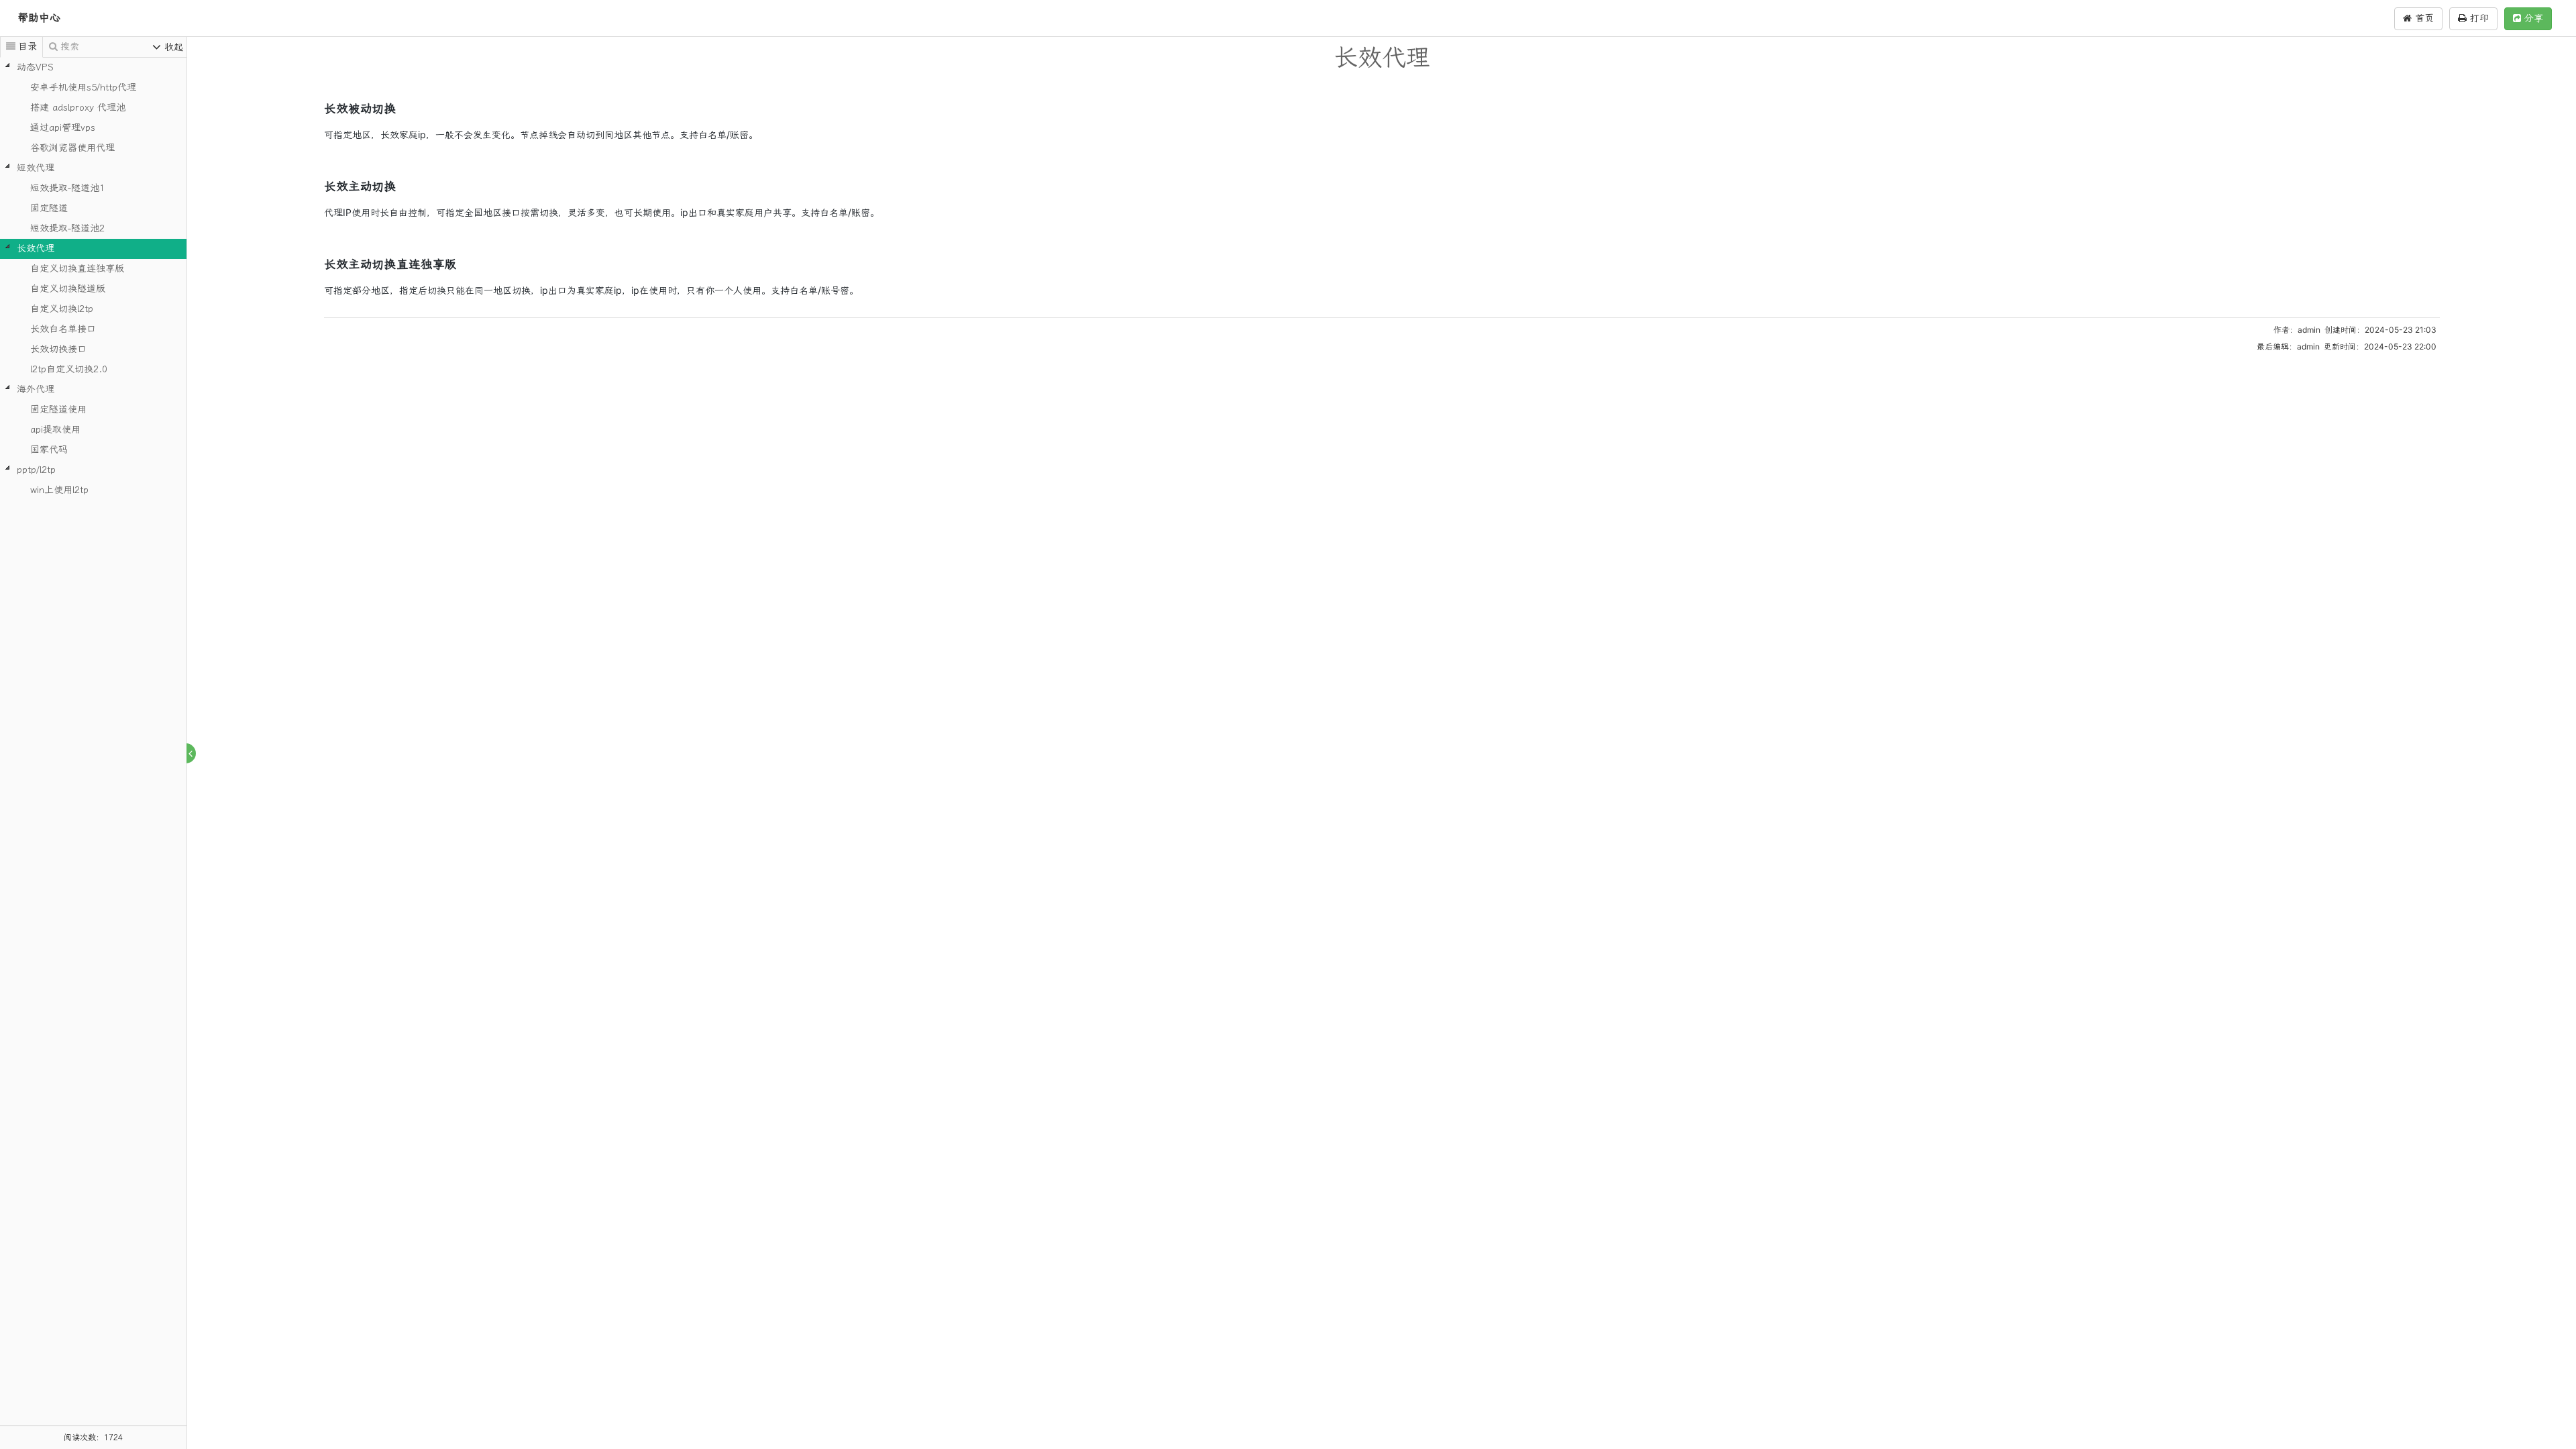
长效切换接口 (58, 349)
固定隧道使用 (58, 410)
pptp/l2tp (36, 470)
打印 (2478, 18)
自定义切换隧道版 (68, 289)
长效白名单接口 (63, 329)
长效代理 (36, 249)
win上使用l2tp (59, 490)
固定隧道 (49, 208)
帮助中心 (39, 18)
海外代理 (36, 389)
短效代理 (36, 168)
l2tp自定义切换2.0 (69, 369)
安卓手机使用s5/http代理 (83, 88)
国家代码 (49, 450)
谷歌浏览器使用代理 (72, 148)
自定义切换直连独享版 (77, 269)
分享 (2532, 18)
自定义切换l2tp (62, 309)
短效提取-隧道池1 (67, 188)
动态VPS (35, 67)
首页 (2423, 18)
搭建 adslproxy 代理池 (78, 108)
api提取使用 (55, 430)
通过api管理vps (63, 128)
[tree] (93, 279)
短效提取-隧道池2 (67, 228)
